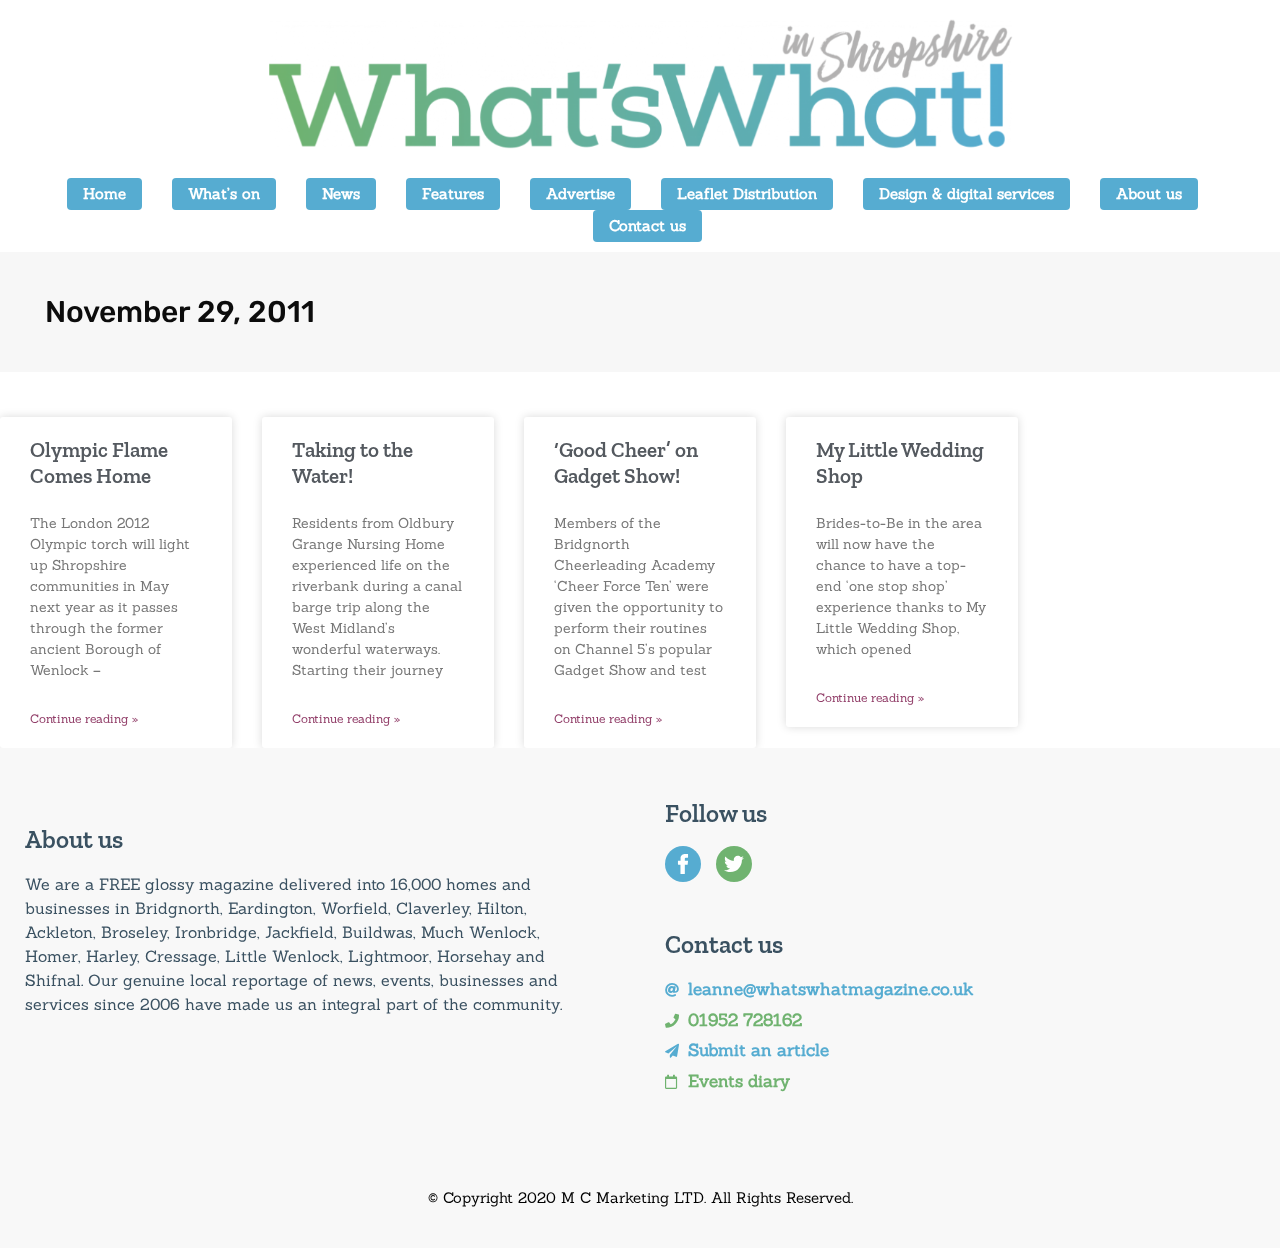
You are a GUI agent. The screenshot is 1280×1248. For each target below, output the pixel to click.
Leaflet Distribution (747, 193)
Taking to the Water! (352, 462)
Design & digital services (966, 193)
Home (104, 193)
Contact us (647, 225)
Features (453, 193)
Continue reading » (84, 718)
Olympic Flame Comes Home (99, 462)
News (341, 193)
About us (1149, 193)
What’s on (224, 193)
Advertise (580, 193)
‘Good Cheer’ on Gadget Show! (626, 462)
